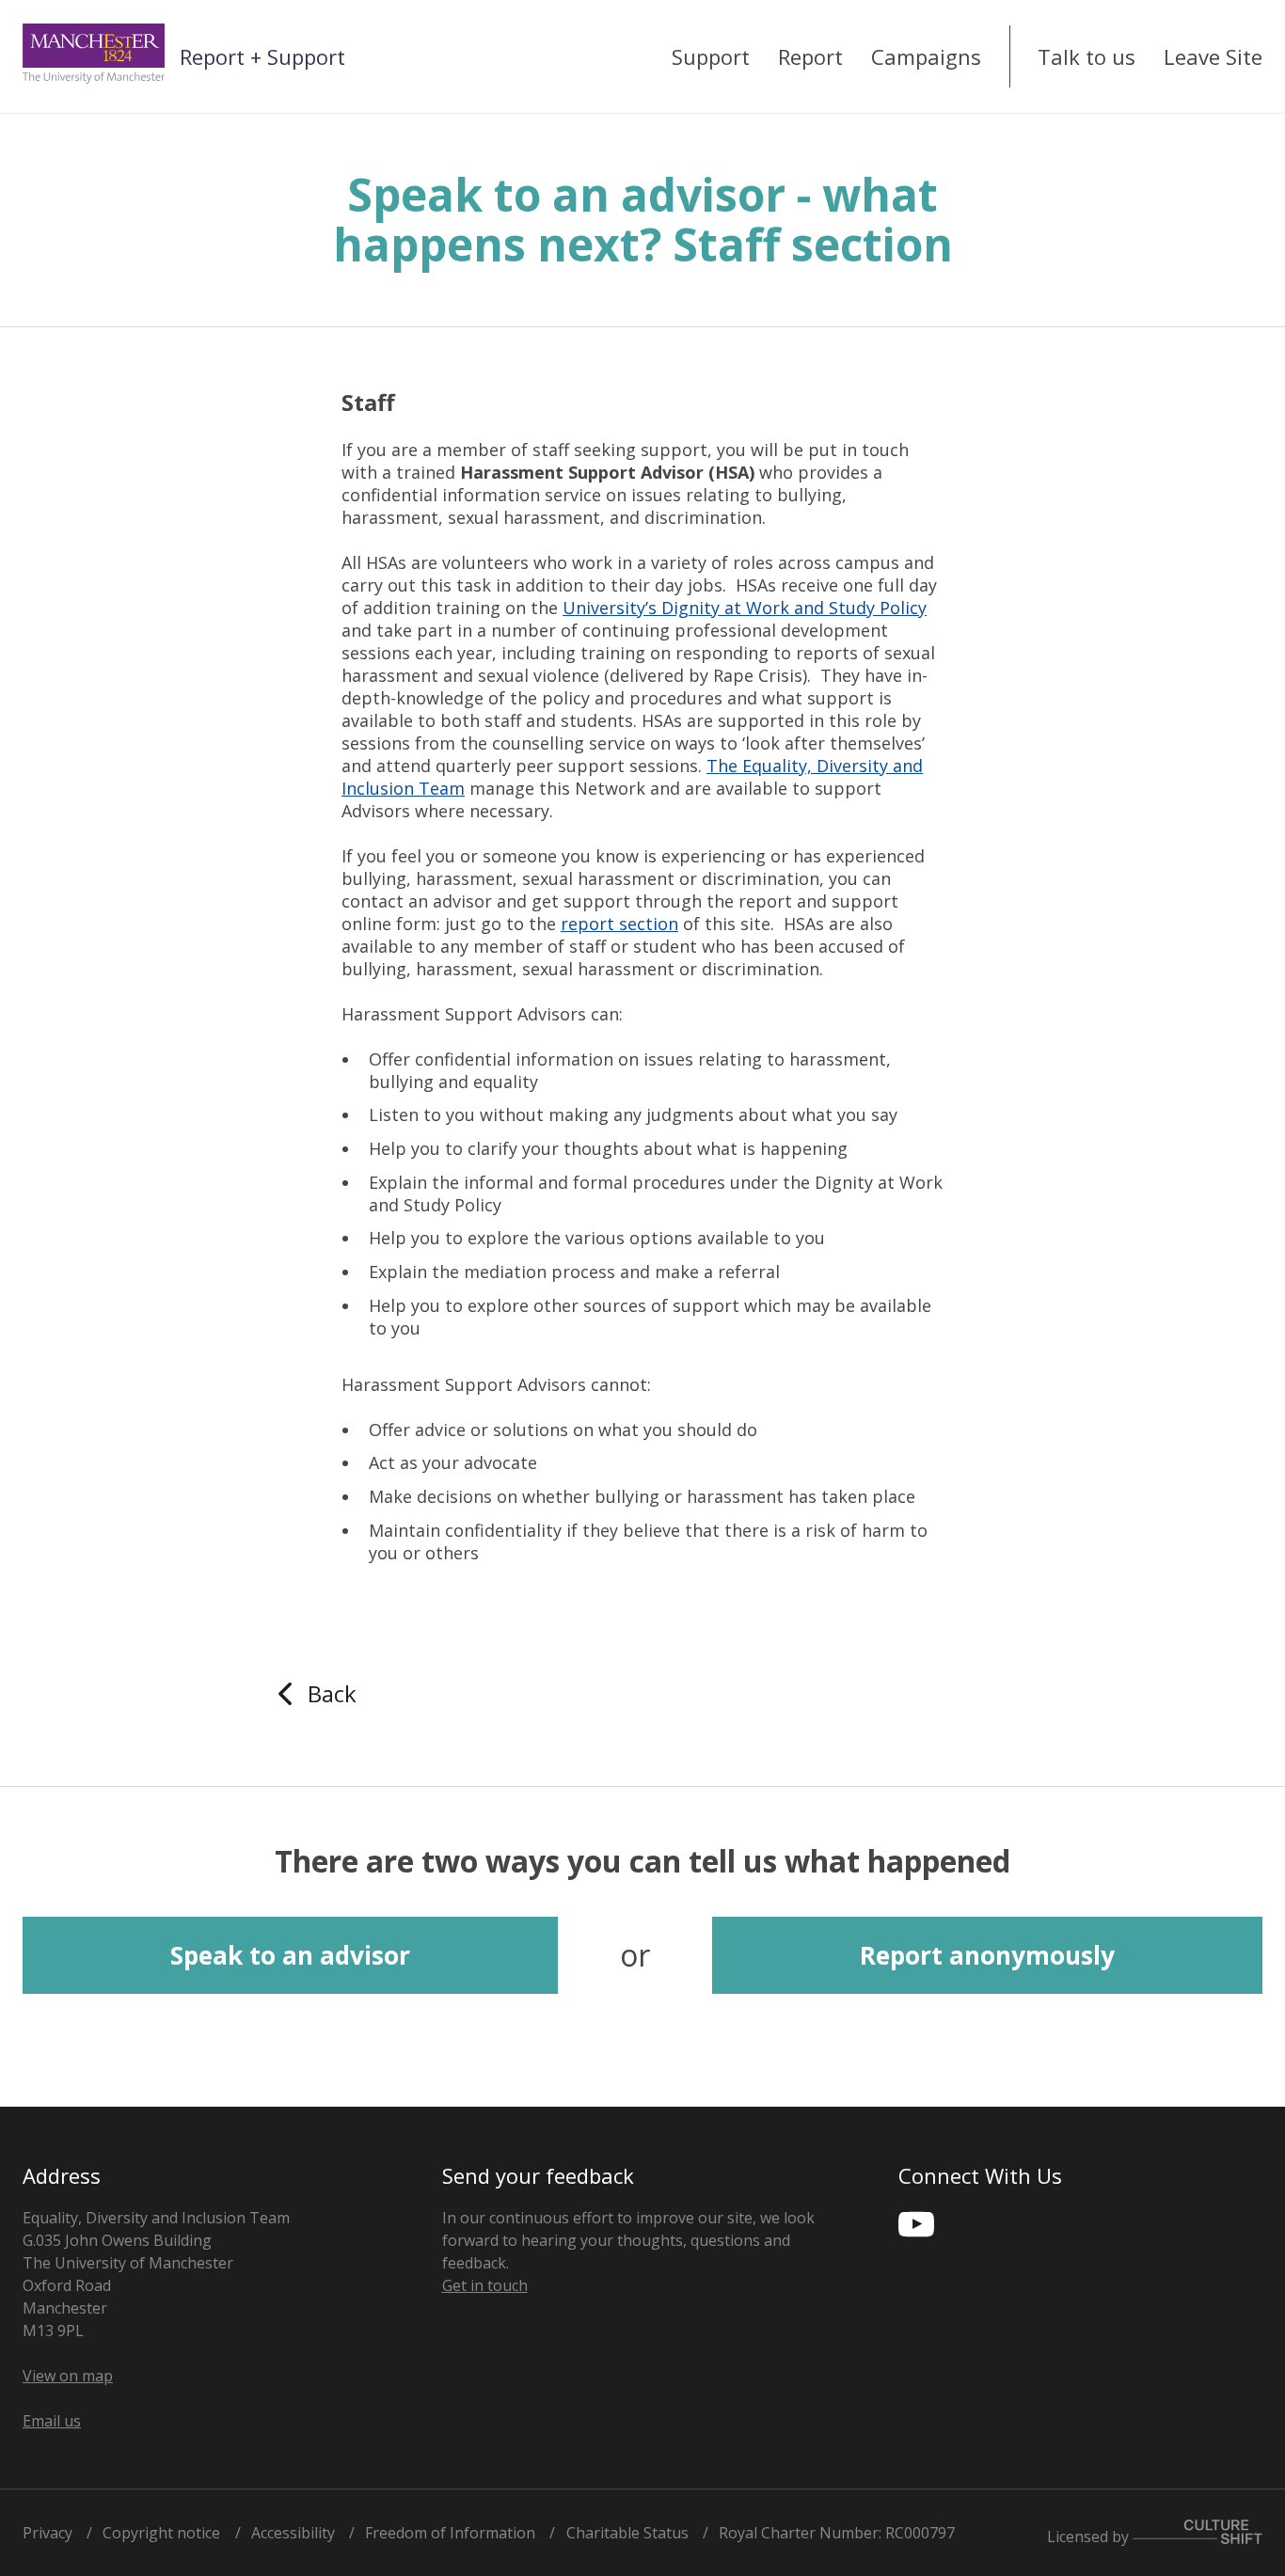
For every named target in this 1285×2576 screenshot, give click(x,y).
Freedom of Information (450, 2533)
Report (810, 56)
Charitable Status (627, 2533)
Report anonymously (987, 1955)
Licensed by (1090, 2536)
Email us (52, 2421)
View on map (68, 2376)
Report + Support (262, 56)
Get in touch (485, 2285)
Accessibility (293, 2533)
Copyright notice (161, 2533)
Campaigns (926, 56)
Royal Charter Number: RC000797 (837, 2533)
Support (711, 56)
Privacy (48, 2533)
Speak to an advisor (290, 1955)
